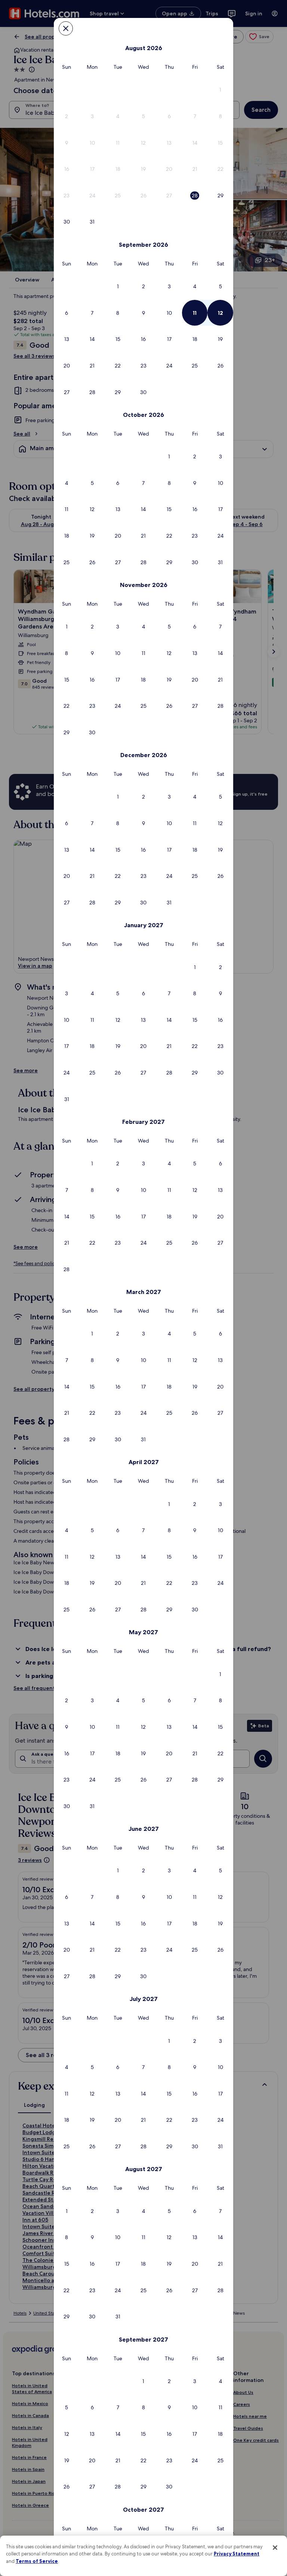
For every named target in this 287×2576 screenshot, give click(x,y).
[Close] (275, 2548)
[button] (220, 90)
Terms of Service (37, 2561)
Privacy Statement (237, 2554)
